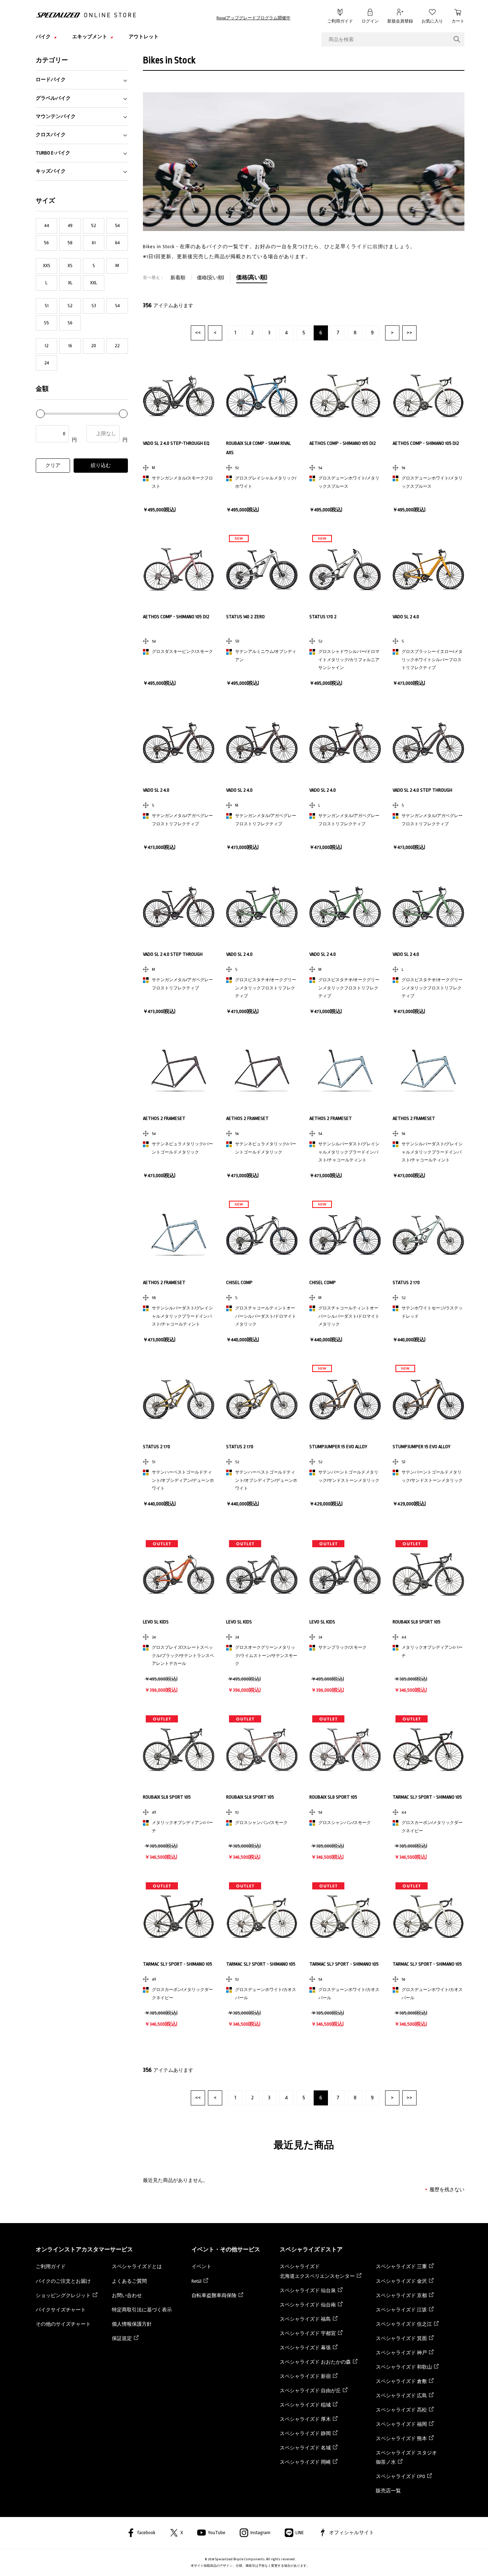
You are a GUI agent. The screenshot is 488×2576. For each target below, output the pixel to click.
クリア (53, 465)
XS (70, 266)
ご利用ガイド (340, 21)
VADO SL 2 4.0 (406, 617)
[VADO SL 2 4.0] (428, 569)
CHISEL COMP (239, 1282)
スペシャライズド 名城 (305, 2448)
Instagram (260, 2533)
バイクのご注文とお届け (63, 2281)
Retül (196, 2281)
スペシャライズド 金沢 (401, 2281)
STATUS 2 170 (406, 1282)
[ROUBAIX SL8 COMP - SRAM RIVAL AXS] (262, 396)
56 (46, 243)
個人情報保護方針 (132, 2324)
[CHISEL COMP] (262, 1235)
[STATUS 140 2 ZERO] (262, 569)
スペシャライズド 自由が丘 (310, 2391)
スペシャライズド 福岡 (401, 2424)
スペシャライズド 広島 (401, 2396)
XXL (94, 283)
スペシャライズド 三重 (401, 2267)
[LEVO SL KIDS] (179, 1574)
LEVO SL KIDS (156, 1622)
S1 (47, 306)
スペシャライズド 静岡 (305, 2434)
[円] (57, 434)
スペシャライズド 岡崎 (305, 2462)
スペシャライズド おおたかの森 (315, 2362)
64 (117, 243)
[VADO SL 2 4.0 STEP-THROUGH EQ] (179, 396)
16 (70, 346)
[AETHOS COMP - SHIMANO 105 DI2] (345, 396)
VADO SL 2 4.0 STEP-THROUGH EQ (176, 443)
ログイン (370, 21)
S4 (117, 306)
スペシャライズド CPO (400, 2476)
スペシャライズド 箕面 (401, 2338)
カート (458, 21)
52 (94, 225)
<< (198, 333)
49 (70, 225)
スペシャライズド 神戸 (401, 2353)
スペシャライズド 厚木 (305, 2419)
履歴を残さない (447, 2190)
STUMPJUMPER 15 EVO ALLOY (338, 1447)
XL (70, 283)
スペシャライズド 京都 (401, 2295)
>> (409, 333)
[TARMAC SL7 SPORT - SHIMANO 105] (428, 1750)
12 (47, 346)
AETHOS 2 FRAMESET (164, 1118)
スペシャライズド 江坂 (401, 2310)
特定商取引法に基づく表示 (142, 2310)
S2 (70, 306)
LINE (300, 2533)
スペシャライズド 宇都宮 (308, 2333)
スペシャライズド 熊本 (401, 2439)
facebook (146, 2533)
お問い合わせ (127, 2295)
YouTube (217, 2533)
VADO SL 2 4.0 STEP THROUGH (422, 790)
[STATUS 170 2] (345, 569)
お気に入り (432, 21)
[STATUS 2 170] (428, 1235)
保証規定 (122, 2338)
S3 (94, 306)
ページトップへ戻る (472, 2560)
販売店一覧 (388, 2491)
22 (117, 346)
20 (94, 346)
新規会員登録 (400, 21)
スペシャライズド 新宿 (305, 2376)
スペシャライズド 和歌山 (404, 2367)
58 (70, 243)
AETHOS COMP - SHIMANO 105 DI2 (343, 443)
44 (47, 225)
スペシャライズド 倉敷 (401, 2381)
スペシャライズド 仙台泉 (308, 2290)
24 (47, 363)
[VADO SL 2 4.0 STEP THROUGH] (428, 743)
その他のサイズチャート (63, 2324)
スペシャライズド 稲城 (305, 2405)
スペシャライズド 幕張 (305, 2348)
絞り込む (101, 465)
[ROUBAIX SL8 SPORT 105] (428, 1574)
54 (117, 225)
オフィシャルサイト (352, 2533)
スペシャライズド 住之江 (404, 2324)
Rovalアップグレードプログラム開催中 (253, 18)
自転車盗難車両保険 (214, 2295)
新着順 (178, 278)
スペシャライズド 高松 (401, 2410)
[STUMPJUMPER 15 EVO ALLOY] (345, 1399)
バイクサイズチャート (61, 2310)
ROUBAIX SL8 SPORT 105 (417, 1622)
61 (94, 243)
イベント (201, 2267)
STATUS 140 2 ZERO (245, 617)
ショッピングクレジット (63, 2295)
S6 (70, 323)
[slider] (40, 414)
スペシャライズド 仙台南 (308, 2305)
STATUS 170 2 (323, 617)
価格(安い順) (211, 278)
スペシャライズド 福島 (305, 2319)
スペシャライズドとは (137, 2267)
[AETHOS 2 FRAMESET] (179, 1071)
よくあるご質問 (129, 2281)
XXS (47, 266)
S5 (46, 323)
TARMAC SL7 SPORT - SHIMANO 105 (427, 1797)
